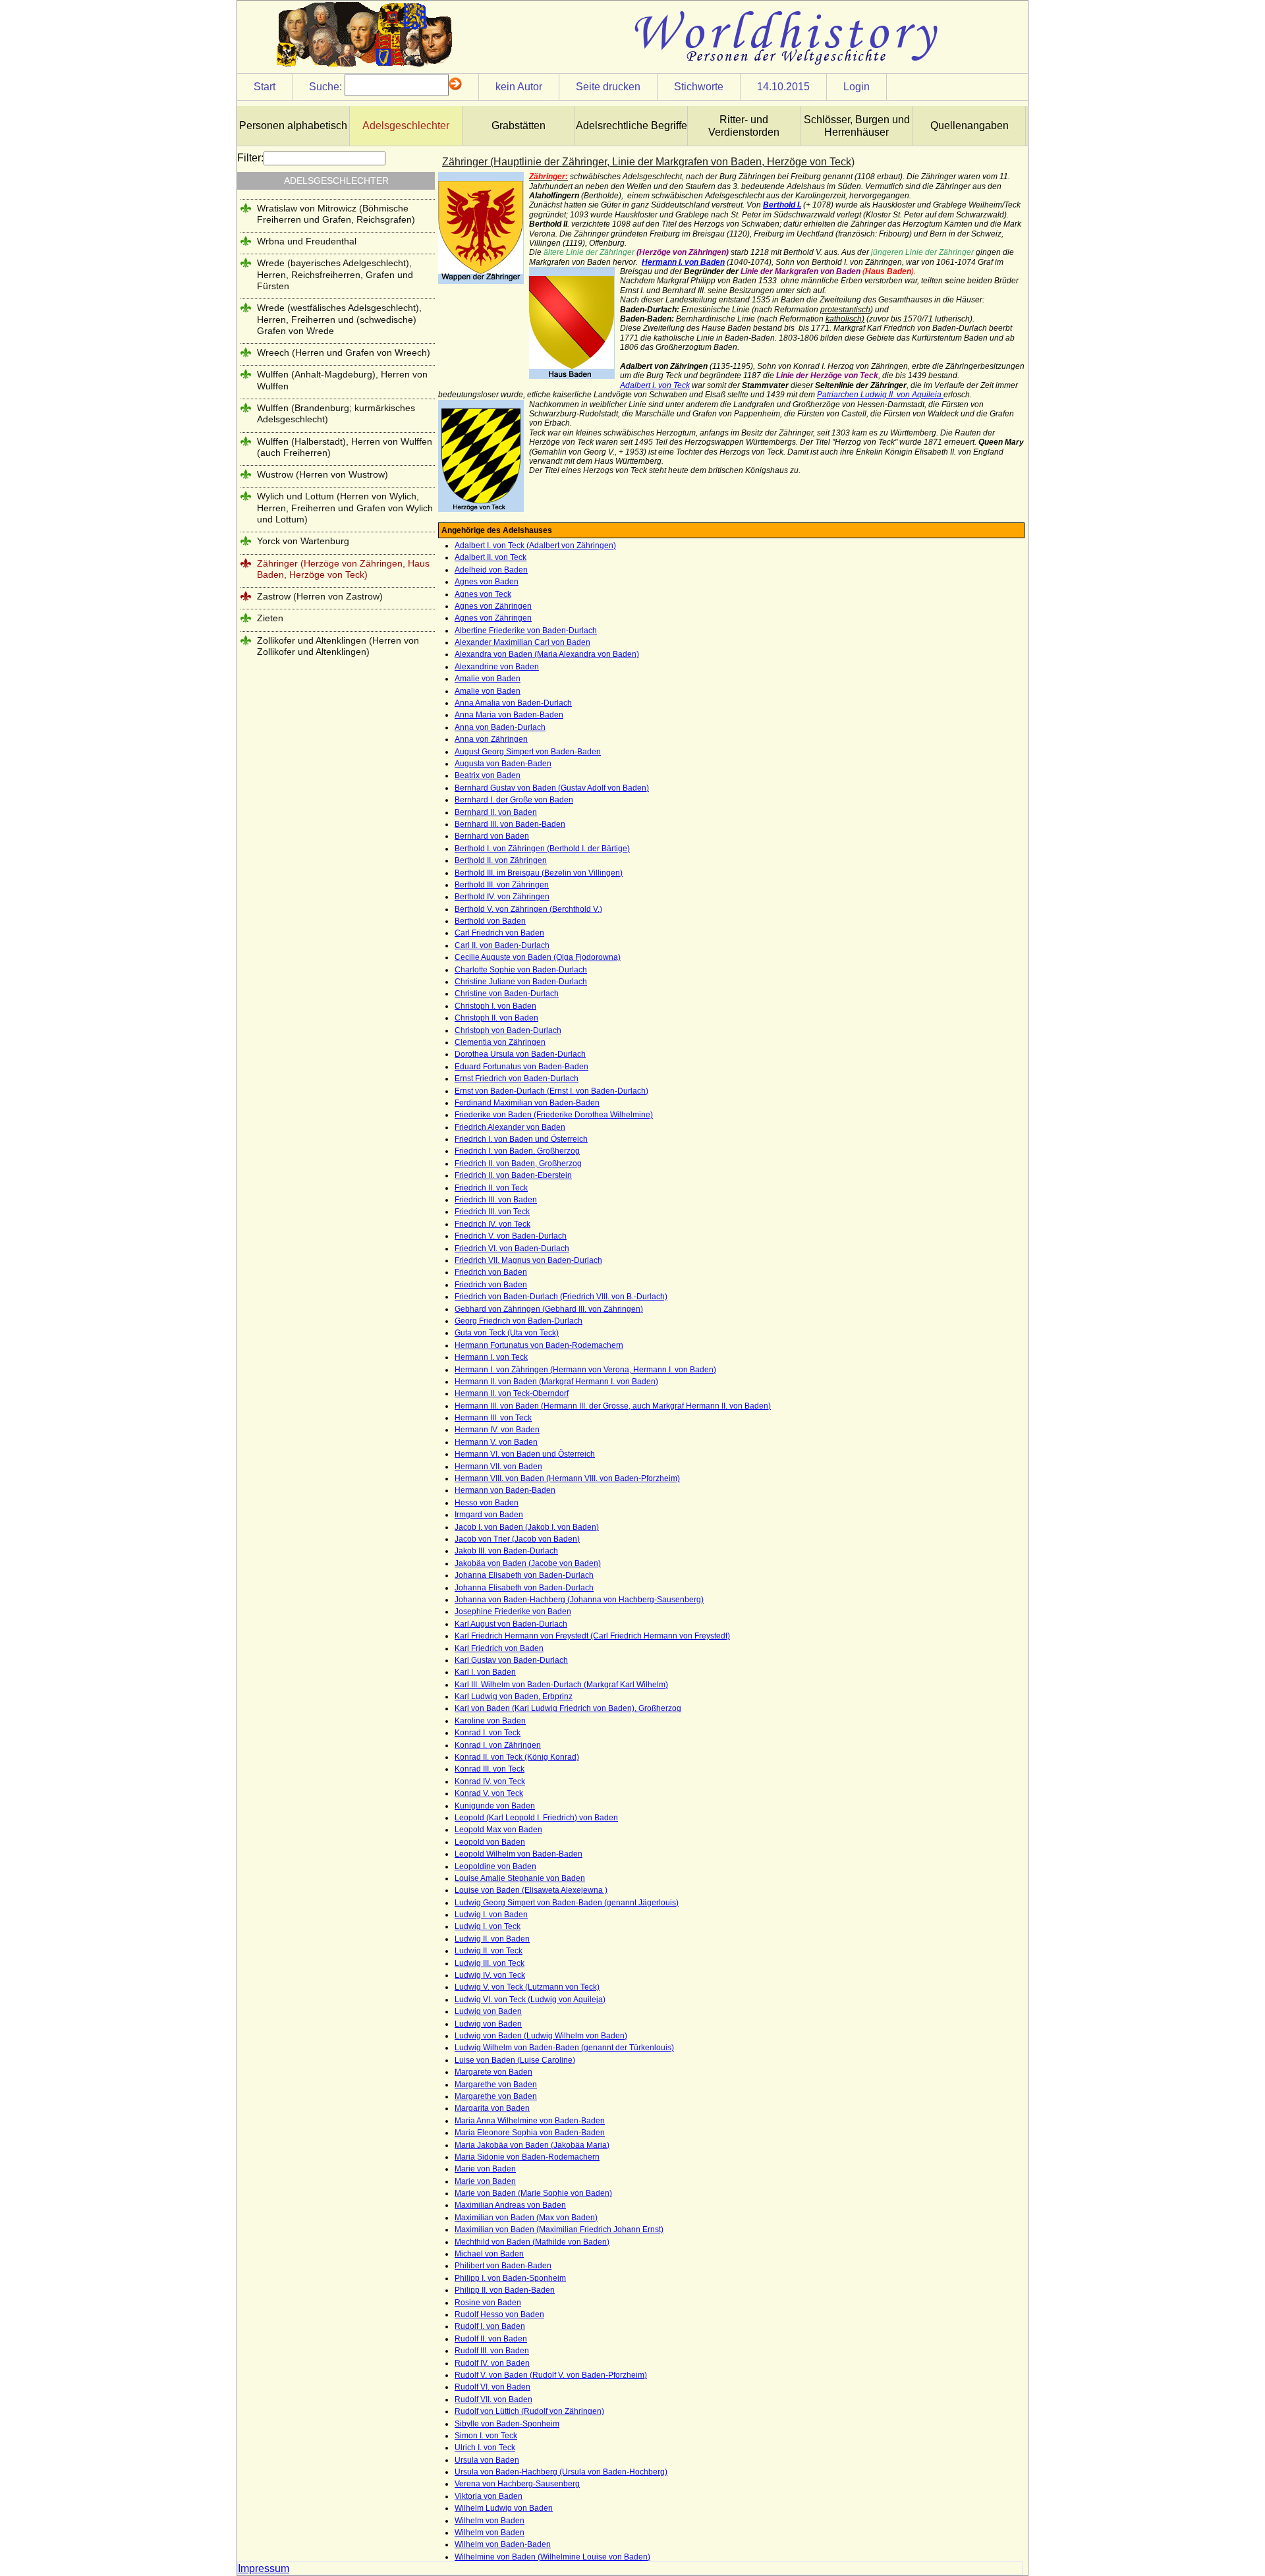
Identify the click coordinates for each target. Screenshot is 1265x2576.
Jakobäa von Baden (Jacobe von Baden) (528, 1563)
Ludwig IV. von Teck (490, 1975)
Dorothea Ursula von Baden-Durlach (520, 1054)
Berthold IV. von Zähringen (502, 897)
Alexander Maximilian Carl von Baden (522, 642)
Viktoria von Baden (489, 2496)
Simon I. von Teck (486, 2436)
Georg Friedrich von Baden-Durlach (519, 1321)
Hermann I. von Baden (683, 262)
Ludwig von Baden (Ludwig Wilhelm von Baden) (541, 2036)
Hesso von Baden (487, 1503)
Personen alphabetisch (293, 126)
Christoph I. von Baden (495, 1006)
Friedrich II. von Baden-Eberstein (513, 1175)
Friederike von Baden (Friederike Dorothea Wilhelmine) (554, 1115)
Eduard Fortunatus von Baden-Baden (521, 1067)
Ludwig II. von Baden (492, 1939)
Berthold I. (782, 205)
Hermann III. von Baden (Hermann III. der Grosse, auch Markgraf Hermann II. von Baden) (613, 1406)
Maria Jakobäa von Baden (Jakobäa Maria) (532, 2145)
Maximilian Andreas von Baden (510, 2205)
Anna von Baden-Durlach (500, 727)
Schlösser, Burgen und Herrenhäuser (857, 126)
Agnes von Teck (483, 594)
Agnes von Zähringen (493, 606)
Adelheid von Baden (491, 570)
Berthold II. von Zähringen (501, 860)
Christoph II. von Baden (496, 1018)
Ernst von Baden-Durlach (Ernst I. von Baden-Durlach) (551, 1091)
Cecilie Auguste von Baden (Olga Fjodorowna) (538, 957)
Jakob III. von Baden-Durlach (506, 1551)
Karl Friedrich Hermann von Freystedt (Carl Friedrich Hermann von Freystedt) (592, 1636)
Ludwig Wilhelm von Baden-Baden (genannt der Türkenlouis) (564, 2048)
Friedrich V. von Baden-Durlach (511, 1236)
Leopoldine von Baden (495, 1866)
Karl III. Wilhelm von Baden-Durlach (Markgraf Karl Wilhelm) (561, 1685)
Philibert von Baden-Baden (503, 2266)
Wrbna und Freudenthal (307, 241)
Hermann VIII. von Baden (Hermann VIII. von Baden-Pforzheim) (567, 1478)
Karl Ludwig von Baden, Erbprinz (514, 1696)
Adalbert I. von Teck (655, 385)
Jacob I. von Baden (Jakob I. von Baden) (527, 1527)
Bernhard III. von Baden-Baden (510, 824)
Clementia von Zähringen (500, 1042)
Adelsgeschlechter (406, 126)
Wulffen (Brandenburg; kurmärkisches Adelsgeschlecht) (336, 413)
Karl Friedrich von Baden (499, 1648)
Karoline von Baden (490, 1721)
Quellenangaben (970, 126)
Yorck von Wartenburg (303, 541)
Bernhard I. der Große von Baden (514, 800)
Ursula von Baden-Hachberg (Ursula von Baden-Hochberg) (561, 2472)
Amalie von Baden (488, 679)
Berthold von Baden (490, 921)
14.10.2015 (783, 87)
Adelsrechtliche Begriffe (632, 126)
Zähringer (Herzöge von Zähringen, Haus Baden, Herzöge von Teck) (343, 569)
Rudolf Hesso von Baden (499, 2314)
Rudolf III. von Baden (492, 2351)
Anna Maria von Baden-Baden (509, 715)
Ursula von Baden (487, 2460)
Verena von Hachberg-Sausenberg (517, 2484)
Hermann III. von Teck (493, 1418)
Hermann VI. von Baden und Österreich (525, 1454)
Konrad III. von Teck (490, 1769)
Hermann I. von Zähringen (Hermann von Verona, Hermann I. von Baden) (585, 1370)
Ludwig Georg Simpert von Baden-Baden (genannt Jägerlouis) (567, 1903)
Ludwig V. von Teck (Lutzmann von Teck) (527, 1987)
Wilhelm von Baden (490, 2521)
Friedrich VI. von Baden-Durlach (512, 1248)
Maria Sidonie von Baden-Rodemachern (527, 2157)
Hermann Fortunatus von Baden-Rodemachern (539, 1345)
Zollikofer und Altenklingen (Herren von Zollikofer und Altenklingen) (338, 646)
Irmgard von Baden (489, 1515)
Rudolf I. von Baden (490, 2326)
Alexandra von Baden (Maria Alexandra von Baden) (547, 654)
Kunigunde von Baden (495, 1806)
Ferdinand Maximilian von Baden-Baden (527, 1103)
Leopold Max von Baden (498, 1830)
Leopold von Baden (490, 1842)
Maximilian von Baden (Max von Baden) (526, 2218)
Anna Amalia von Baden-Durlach (513, 703)
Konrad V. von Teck (489, 1793)
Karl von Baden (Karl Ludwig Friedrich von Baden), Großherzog (568, 1708)
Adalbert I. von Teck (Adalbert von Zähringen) (535, 546)
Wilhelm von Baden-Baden (503, 2544)
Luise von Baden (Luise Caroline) (515, 2060)
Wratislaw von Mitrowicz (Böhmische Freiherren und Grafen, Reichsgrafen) (336, 214)
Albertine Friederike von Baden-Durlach (526, 630)
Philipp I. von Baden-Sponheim (510, 2278)
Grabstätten (519, 126)
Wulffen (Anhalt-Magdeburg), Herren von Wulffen (342, 380)
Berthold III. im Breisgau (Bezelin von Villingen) (539, 873)
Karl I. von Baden (485, 1672)
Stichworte (699, 87)
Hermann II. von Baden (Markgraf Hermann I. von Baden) (556, 1382)
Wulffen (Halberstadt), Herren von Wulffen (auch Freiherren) (345, 447)
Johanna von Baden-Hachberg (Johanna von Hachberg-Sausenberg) (579, 1600)
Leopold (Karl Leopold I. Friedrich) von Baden (536, 1818)
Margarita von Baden (492, 2108)
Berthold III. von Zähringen (502, 885)
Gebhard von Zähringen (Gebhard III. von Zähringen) (549, 1309)
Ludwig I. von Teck (488, 1926)
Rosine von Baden (488, 2303)
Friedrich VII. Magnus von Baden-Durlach (528, 1260)
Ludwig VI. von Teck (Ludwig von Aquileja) (530, 2000)
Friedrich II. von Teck (491, 1188)
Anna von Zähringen (491, 739)
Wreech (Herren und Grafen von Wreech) (344, 352)
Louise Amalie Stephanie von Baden (520, 1878)
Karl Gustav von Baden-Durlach (511, 1660)
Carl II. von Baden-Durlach (502, 945)
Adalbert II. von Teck (491, 557)
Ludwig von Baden (488, 2011)
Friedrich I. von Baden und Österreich (521, 1139)
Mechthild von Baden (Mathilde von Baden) (532, 2242)
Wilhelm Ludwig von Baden (504, 2508)
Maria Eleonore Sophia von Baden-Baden (530, 2133)
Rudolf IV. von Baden (492, 2363)
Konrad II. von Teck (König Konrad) (517, 1757)
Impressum (264, 2568)
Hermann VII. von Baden (498, 1467)
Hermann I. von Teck (491, 1357)
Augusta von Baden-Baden (503, 764)
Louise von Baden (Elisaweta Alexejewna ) (531, 1890)
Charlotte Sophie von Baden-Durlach (521, 970)
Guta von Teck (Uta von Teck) (507, 1333)
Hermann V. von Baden (496, 1442)
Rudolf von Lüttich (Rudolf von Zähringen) (529, 2411)
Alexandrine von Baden (497, 667)
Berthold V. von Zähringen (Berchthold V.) (528, 909)
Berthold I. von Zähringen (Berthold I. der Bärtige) (542, 849)
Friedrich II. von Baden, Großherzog (518, 1163)
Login (857, 87)
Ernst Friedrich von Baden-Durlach (517, 1078)
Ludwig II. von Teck (489, 1951)
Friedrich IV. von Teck (492, 1224)
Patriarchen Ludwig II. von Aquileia (880, 395)
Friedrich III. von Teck (492, 1212)
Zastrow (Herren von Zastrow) (320, 596)
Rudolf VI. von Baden (492, 2387)
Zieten (270, 618)
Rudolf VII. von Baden (493, 2399)
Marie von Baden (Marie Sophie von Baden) (533, 2193)
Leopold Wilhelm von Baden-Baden (519, 1854)
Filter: (250, 158)
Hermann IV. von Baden (497, 1430)
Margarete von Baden (493, 2072)
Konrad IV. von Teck (490, 1781)
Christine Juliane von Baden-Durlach (521, 982)
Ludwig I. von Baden (491, 1915)
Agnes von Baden (487, 582)
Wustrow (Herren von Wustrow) (323, 474)
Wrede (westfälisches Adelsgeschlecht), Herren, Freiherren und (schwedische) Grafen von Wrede (339, 319)
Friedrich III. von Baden (496, 1200)
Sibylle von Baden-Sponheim (507, 2424)
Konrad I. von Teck (488, 1733)
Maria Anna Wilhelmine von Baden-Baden (530, 2121)
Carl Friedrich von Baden (499, 933)
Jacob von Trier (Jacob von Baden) (517, 1539)
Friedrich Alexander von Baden (510, 1127)
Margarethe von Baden (496, 2085)
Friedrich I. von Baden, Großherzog (517, 1151)
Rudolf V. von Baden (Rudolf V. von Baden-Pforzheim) (551, 2375)
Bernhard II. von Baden (496, 812)
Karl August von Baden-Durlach (511, 1624)
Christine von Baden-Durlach (507, 994)
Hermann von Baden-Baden (505, 1490)
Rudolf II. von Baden (491, 2339)
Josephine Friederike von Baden (513, 1611)
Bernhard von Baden (492, 836)
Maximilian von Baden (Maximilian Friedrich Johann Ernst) (559, 2229)
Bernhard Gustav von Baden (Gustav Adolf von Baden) (552, 788)
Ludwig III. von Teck (490, 1963)
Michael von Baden (489, 2254)
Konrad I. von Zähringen (498, 1745)
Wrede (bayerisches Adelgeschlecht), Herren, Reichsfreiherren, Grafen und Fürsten (335, 274)
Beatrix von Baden (488, 775)
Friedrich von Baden (491, 1272)
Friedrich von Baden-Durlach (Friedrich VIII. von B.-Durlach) (561, 1297)
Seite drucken (608, 87)
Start (265, 87)
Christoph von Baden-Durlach (508, 1030)
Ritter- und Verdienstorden (744, 126)
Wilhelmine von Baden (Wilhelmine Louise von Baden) (552, 2557)
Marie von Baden (485, 2169)
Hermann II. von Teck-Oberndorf (512, 1393)
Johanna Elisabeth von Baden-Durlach (524, 1575)
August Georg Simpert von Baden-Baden (528, 752)
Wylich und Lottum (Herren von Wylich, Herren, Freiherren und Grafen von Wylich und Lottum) (345, 508)
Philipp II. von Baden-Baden (505, 2290)
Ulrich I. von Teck (485, 2448)
